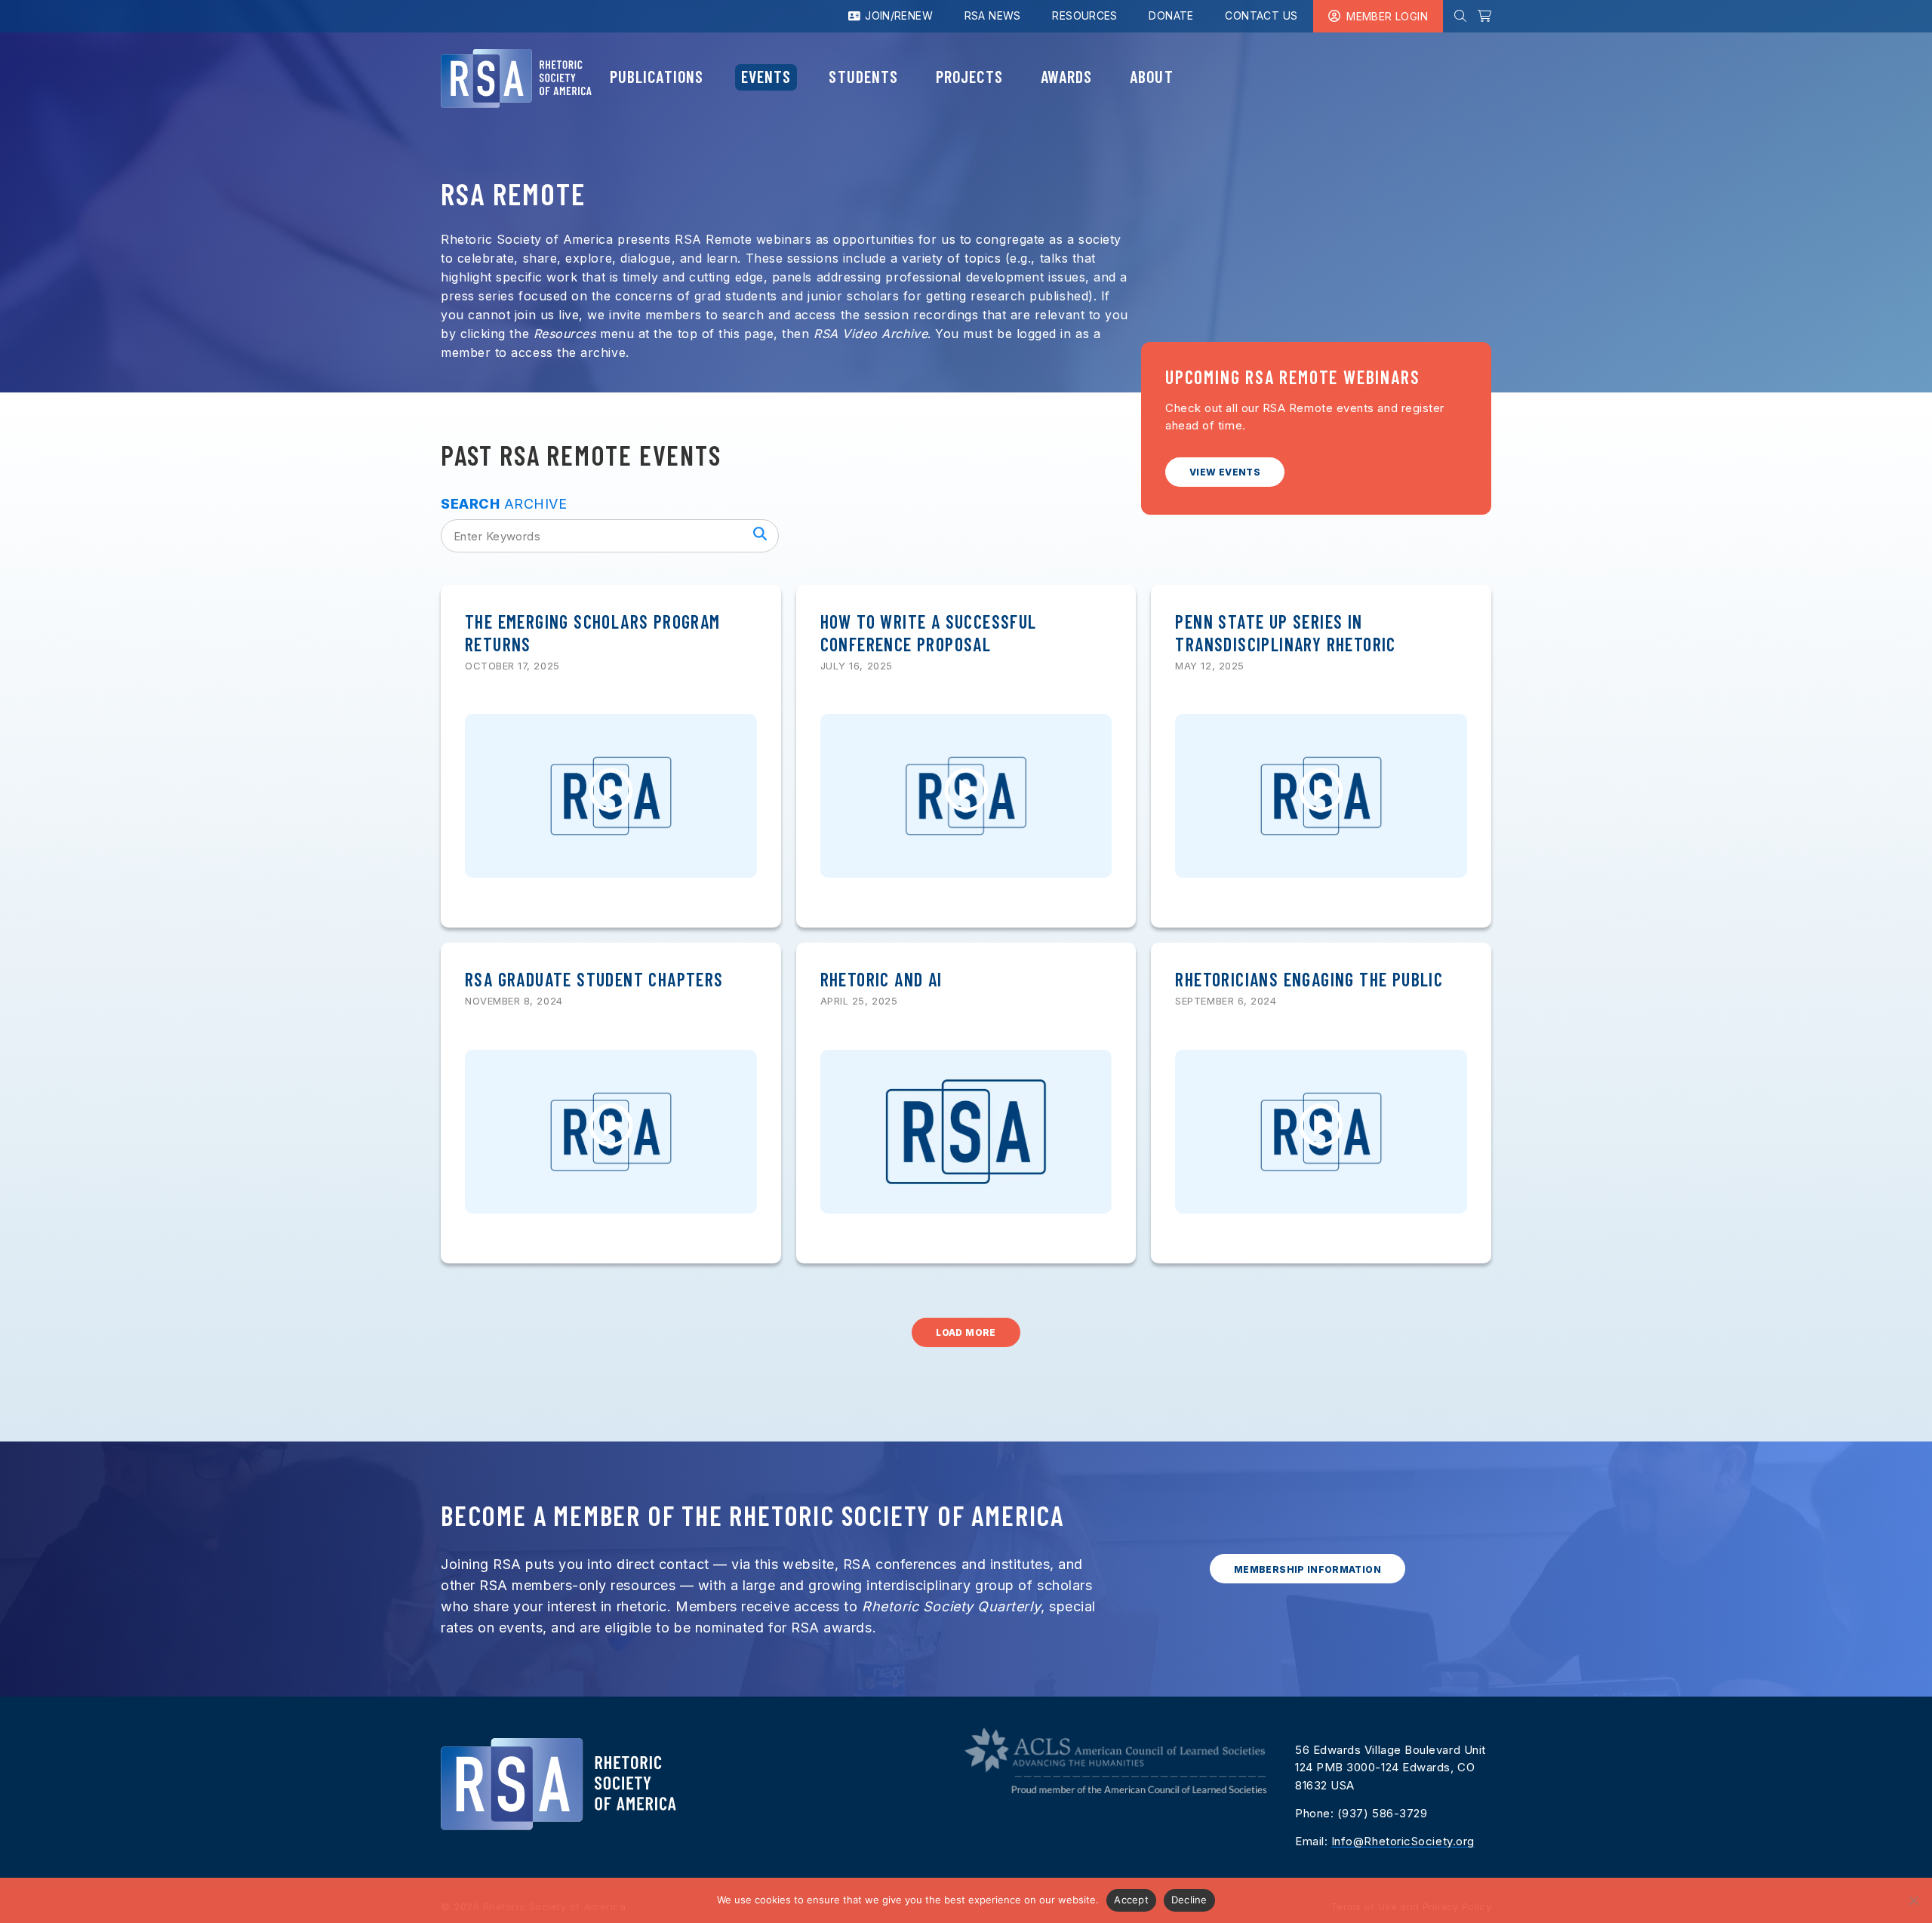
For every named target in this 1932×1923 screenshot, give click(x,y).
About (1151, 76)
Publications (657, 76)
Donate (1171, 15)
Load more (966, 1332)
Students (863, 76)
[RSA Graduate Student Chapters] (611, 1132)
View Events (1225, 472)
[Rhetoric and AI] (966, 1132)
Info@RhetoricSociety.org (1403, 1841)
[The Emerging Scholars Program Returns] (611, 796)
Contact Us (1261, 15)
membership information (1307, 1569)
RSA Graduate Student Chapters (594, 979)
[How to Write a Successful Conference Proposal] (966, 796)
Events (766, 76)
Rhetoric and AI (881, 979)
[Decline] (1913, 1900)
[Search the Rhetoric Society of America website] (1460, 16)
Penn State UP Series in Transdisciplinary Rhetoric (1285, 633)
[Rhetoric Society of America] (516, 78)
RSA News (993, 15)
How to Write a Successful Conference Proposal (929, 633)
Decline (1189, 1900)
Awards (1066, 76)
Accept (1131, 1900)
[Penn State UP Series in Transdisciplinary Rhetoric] (1321, 796)
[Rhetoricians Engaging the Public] (1321, 1132)
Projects (969, 76)
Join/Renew (897, 15)
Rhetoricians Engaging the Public (1309, 979)
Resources (1085, 15)
